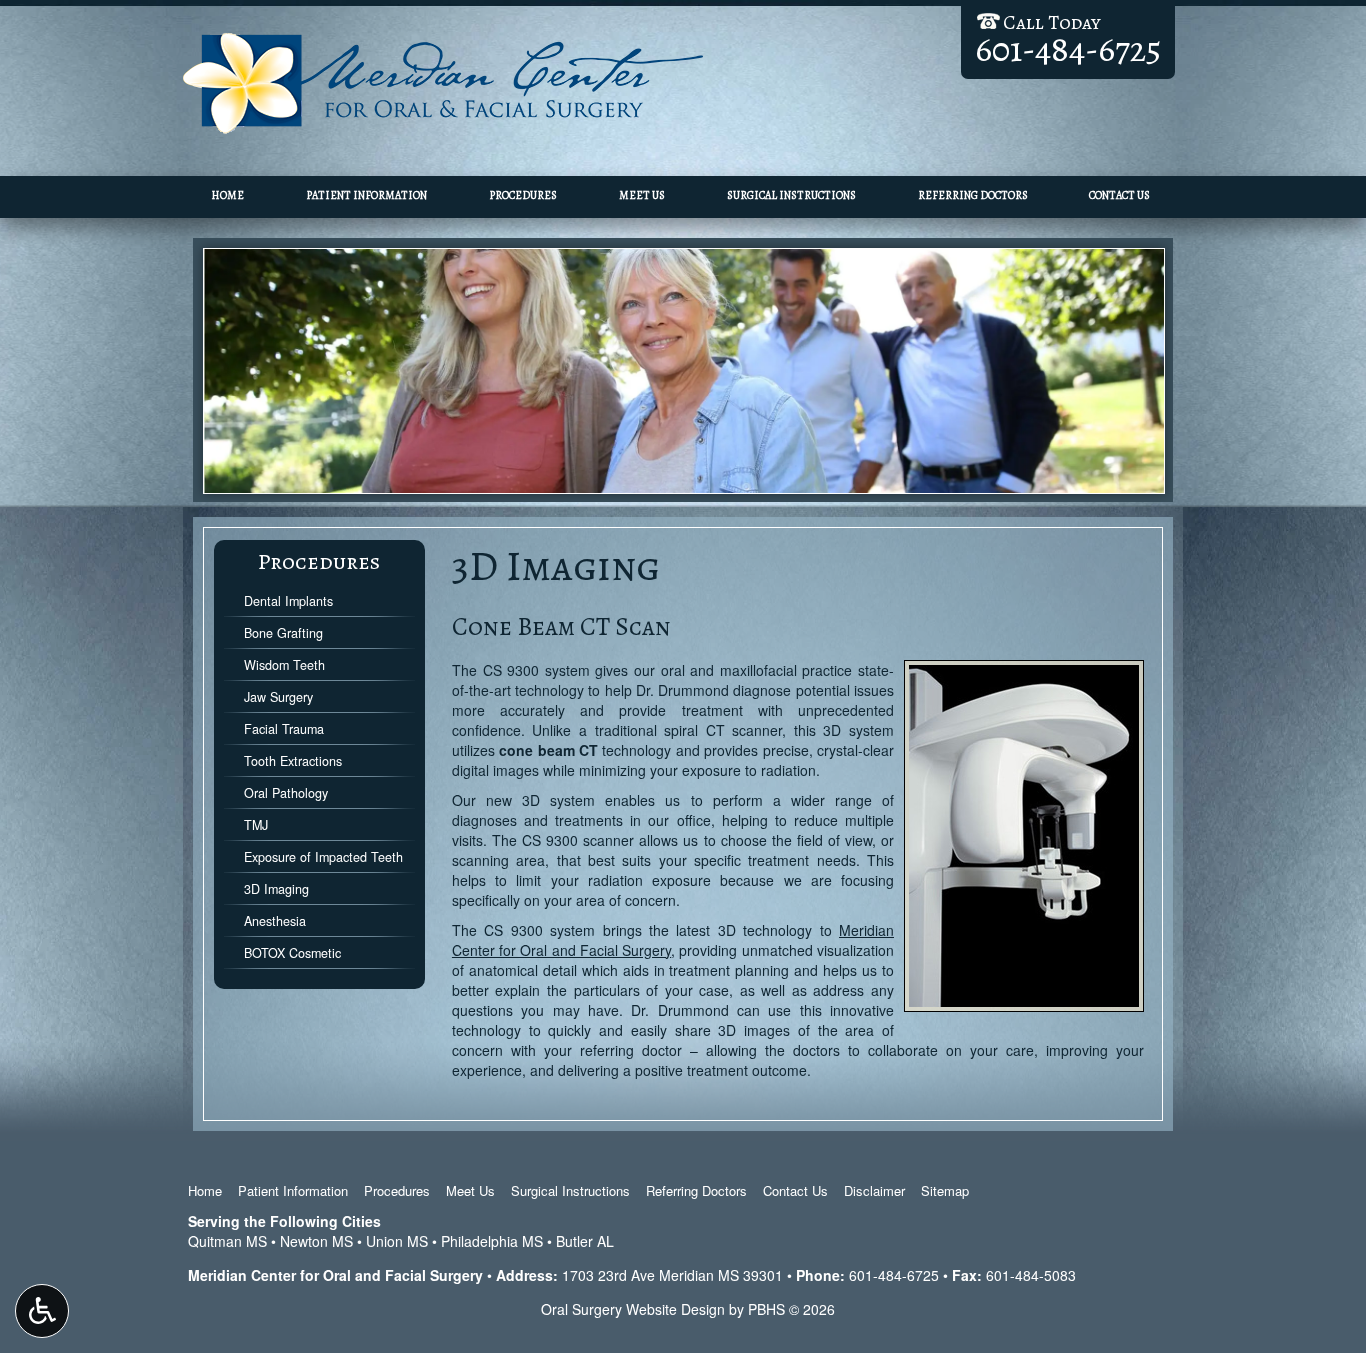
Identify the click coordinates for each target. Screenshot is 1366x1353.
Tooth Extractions (293, 761)
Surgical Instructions (791, 195)
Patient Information (366, 195)
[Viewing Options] (42, 1311)
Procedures (523, 195)
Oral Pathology (286, 793)
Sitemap (945, 1190)
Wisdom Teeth (284, 665)
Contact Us (1119, 195)
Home (227, 195)
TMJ (256, 825)
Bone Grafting (283, 633)
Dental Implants (288, 601)
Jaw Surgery (278, 697)
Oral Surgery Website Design (633, 1309)
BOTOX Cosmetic (292, 953)
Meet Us (642, 195)
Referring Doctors (973, 195)
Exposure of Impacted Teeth (323, 857)
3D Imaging (276, 889)
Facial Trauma (284, 729)
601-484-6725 (894, 1275)
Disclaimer (874, 1190)
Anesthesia (275, 921)
